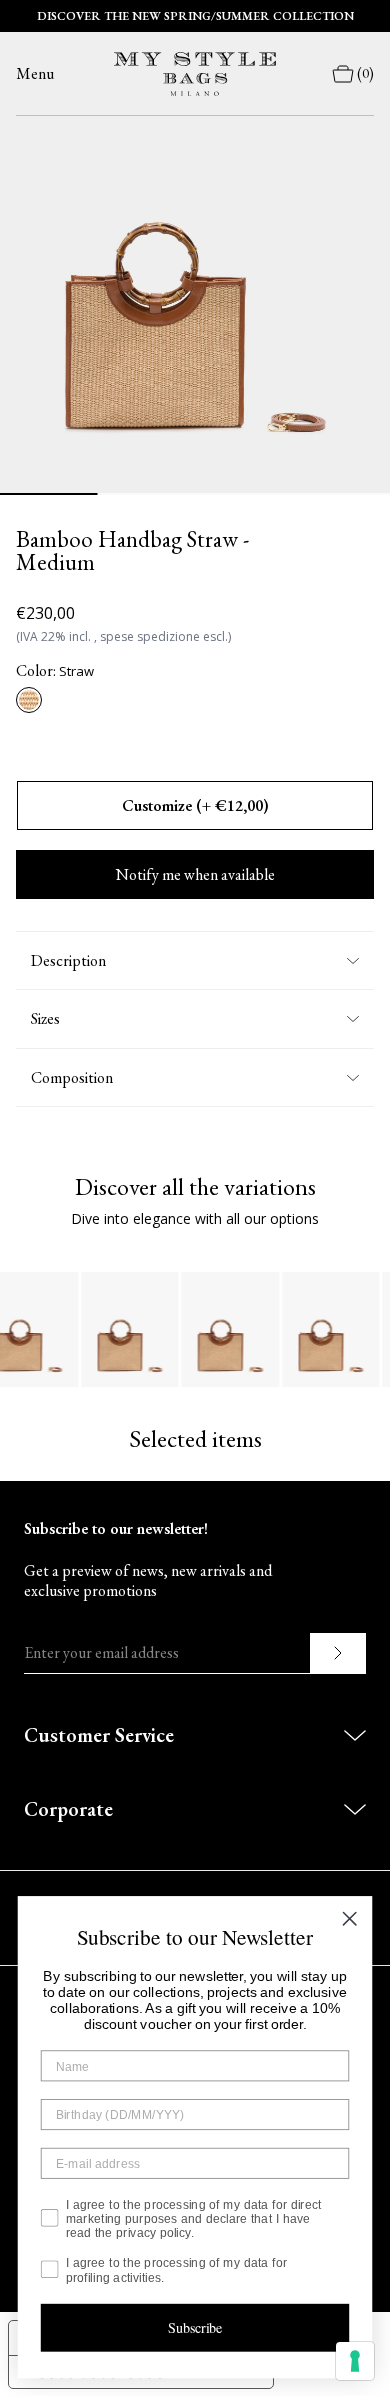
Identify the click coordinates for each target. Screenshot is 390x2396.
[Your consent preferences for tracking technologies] (355, 2361)
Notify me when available (195, 874)
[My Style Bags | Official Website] (195, 74)
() (365, 73)
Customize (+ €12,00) (195, 805)
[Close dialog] (349, 1918)
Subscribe (195, 2327)
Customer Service (99, 1735)
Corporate (68, 1809)
